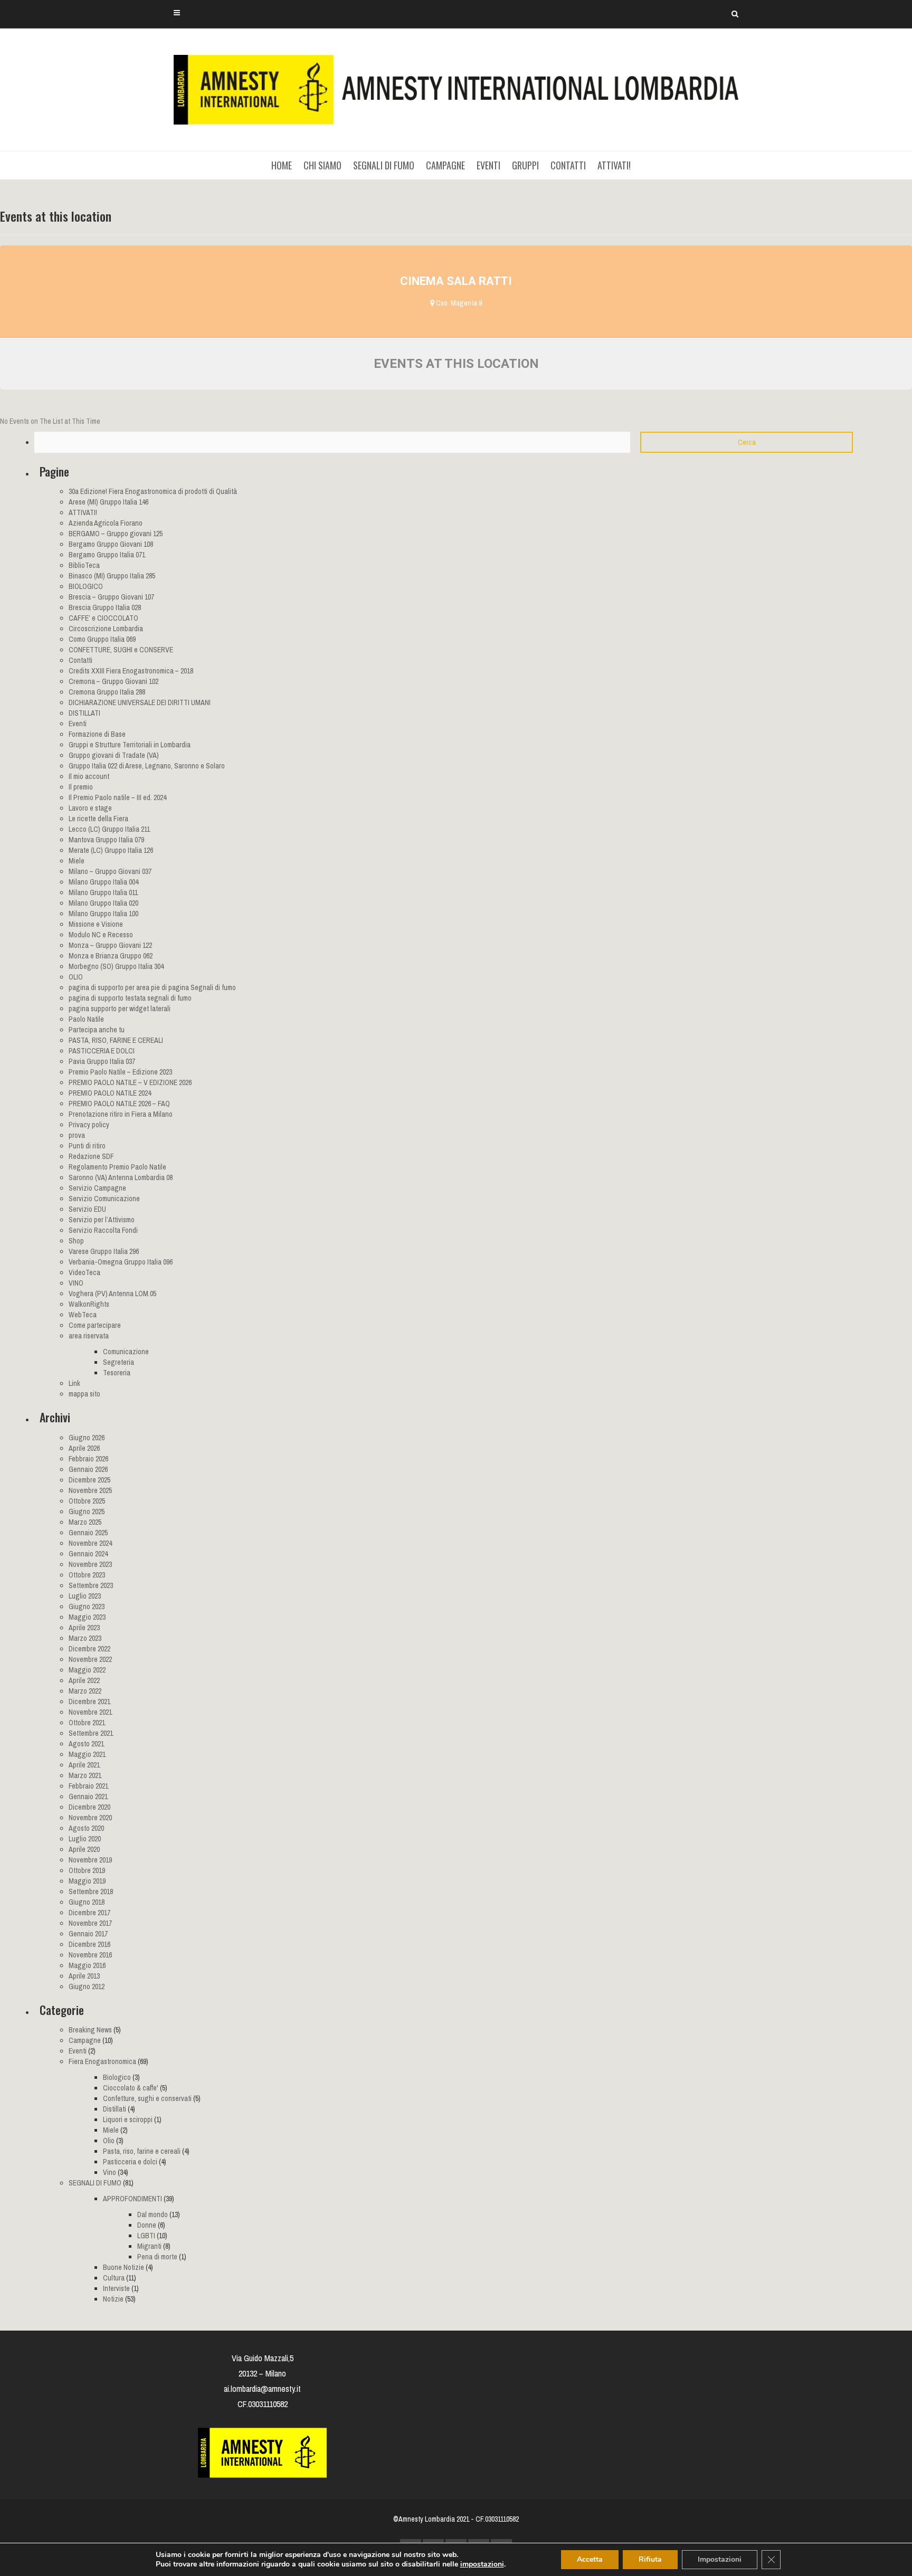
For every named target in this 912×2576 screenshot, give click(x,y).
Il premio (81, 787)
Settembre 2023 (91, 1585)
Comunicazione (126, 1352)
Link (74, 1383)
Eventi (78, 724)
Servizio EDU (87, 1209)
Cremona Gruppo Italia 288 (107, 692)
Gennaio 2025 (88, 1533)
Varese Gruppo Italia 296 (104, 1251)
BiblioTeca (84, 565)
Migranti (149, 2246)
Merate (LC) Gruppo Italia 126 (111, 850)
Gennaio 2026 (88, 1469)
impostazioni (482, 2564)
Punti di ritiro (87, 1146)
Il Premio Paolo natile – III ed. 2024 (117, 797)
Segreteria (118, 1362)
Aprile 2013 (84, 1976)
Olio (109, 2141)
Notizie (113, 2299)
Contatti (80, 660)
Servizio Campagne (97, 1188)
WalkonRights (89, 1304)
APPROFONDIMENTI (132, 2199)
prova (77, 1135)
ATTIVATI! (614, 165)
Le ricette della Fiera (98, 819)
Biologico (117, 2077)
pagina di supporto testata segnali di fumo (130, 998)
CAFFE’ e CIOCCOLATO (103, 618)
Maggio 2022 (87, 1670)
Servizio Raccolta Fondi (103, 1230)
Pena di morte (157, 2257)
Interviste (116, 2288)
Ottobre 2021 (87, 1723)
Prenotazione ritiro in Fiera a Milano (121, 1114)
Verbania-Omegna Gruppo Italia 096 (121, 1262)
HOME (282, 165)
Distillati (115, 2109)
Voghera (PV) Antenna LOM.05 (112, 1294)
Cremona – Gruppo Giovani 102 (113, 681)
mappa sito (84, 1394)
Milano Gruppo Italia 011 (103, 892)
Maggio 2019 (87, 1881)
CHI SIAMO (322, 165)
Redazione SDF (91, 1156)
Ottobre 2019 (87, 1870)
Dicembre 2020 (89, 1807)
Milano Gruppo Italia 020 (103, 903)
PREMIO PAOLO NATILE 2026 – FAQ (119, 1104)
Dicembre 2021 (89, 1702)
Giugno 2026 (87, 1438)
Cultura (114, 2278)
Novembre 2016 (90, 1955)
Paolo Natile (86, 1019)
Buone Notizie (123, 2267)
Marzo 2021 (85, 1775)
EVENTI (488, 165)
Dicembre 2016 (89, 1944)
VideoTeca (84, 1272)
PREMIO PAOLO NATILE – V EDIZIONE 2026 (130, 1082)
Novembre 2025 (90, 1490)
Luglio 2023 (85, 1596)
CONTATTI (568, 165)
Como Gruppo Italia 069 (102, 639)
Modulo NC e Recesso (101, 935)
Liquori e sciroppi (128, 2119)
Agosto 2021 (86, 1744)
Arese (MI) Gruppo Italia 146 (108, 502)
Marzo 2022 (85, 1691)
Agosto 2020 (86, 1828)
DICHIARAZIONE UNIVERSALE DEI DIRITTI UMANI (140, 702)
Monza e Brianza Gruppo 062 (111, 956)
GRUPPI (525, 165)
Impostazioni (720, 2559)
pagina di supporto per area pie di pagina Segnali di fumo (152, 987)
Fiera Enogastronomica (102, 2061)
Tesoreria (117, 1373)
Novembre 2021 (90, 1712)
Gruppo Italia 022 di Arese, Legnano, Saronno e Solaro (147, 766)
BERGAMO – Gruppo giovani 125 (116, 534)
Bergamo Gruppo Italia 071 (107, 555)
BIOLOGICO (86, 586)
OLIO (76, 977)
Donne (147, 2225)
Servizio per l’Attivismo (102, 1220)
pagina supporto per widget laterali (120, 1009)
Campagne (85, 2040)
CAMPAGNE (445, 165)
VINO (76, 1283)
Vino (110, 2172)
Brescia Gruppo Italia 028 (105, 607)
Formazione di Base (97, 734)
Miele (77, 861)
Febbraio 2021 (88, 1786)
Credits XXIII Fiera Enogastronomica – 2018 (131, 671)
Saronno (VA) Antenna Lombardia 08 (121, 1177)
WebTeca (83, 1315)
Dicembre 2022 (89, 1649)
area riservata (89, 1336)
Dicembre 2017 (89, 1913)
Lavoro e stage (90, 808)
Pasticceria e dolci (130, 2162)
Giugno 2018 (87, 1902)
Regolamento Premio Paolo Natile (117, 1167)
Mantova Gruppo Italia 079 (106, 840)
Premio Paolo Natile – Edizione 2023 (120, 1072)
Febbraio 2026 (88, 1459)
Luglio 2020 (85, 1839)
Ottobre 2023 (87, 1575)
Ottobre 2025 (87, 1501)
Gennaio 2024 (88, 1554)
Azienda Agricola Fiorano (106, 523)
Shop (76, 1241)
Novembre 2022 (90, 1659)
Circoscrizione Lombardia (106, 629)
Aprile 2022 (84, 1680)
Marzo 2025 (85, 1522)
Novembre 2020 (90, 1818)
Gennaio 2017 (88, 1934)
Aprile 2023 (84, 1628)
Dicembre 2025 (89, 1480)
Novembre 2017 (90, 1923)
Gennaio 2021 (88, 1796)
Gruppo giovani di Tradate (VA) (114, 755)
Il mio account (89, 776)
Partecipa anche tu (97, 1030)
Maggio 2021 (87, 1754)
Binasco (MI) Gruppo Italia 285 (112, 576)
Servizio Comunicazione (104, 1199)
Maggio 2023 (87, 1617)
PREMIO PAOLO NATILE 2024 (110, 1093)
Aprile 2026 (84, 1448)
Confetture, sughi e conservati (147, 2098)
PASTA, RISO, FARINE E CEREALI (116, 1040)
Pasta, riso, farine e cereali (142, 2151)
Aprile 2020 (84, 1849)
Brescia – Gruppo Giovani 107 (111, 597)
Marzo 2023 (85, 1638)
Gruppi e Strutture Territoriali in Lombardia (130, 745)
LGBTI (146, 2236)
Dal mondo (153, 2214)
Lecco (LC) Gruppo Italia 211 (109, 829)
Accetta (590, 2559)
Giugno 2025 (87, 1512)
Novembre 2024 (90, 1543)
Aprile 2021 (84, 1765)
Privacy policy (89, 1125)
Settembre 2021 (91, 1733)
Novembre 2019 (90, 1860)
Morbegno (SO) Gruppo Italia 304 (116, 966)
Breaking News (90, 2030)
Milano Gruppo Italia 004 (103, 882)
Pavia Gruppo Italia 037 (102, 1061)
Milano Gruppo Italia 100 (103, 914)
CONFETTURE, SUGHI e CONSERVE (121, 650)
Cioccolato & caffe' (131, 2088)
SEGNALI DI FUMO (384, 165)
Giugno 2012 (87, 1986)
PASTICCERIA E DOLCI (102, 1051)
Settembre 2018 (91, 1891)
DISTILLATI (84, 713)
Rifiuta (650, 2559)
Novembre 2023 (90, 1564)
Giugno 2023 (87, 1607)
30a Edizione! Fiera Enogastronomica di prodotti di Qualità (153, 491)
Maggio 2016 (87, 1965)
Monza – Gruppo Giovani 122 (110, 945)
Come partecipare (95, 1325)
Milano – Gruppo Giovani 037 (110, 871)
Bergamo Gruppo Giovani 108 (111, 544)
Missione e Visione (96, 924)
